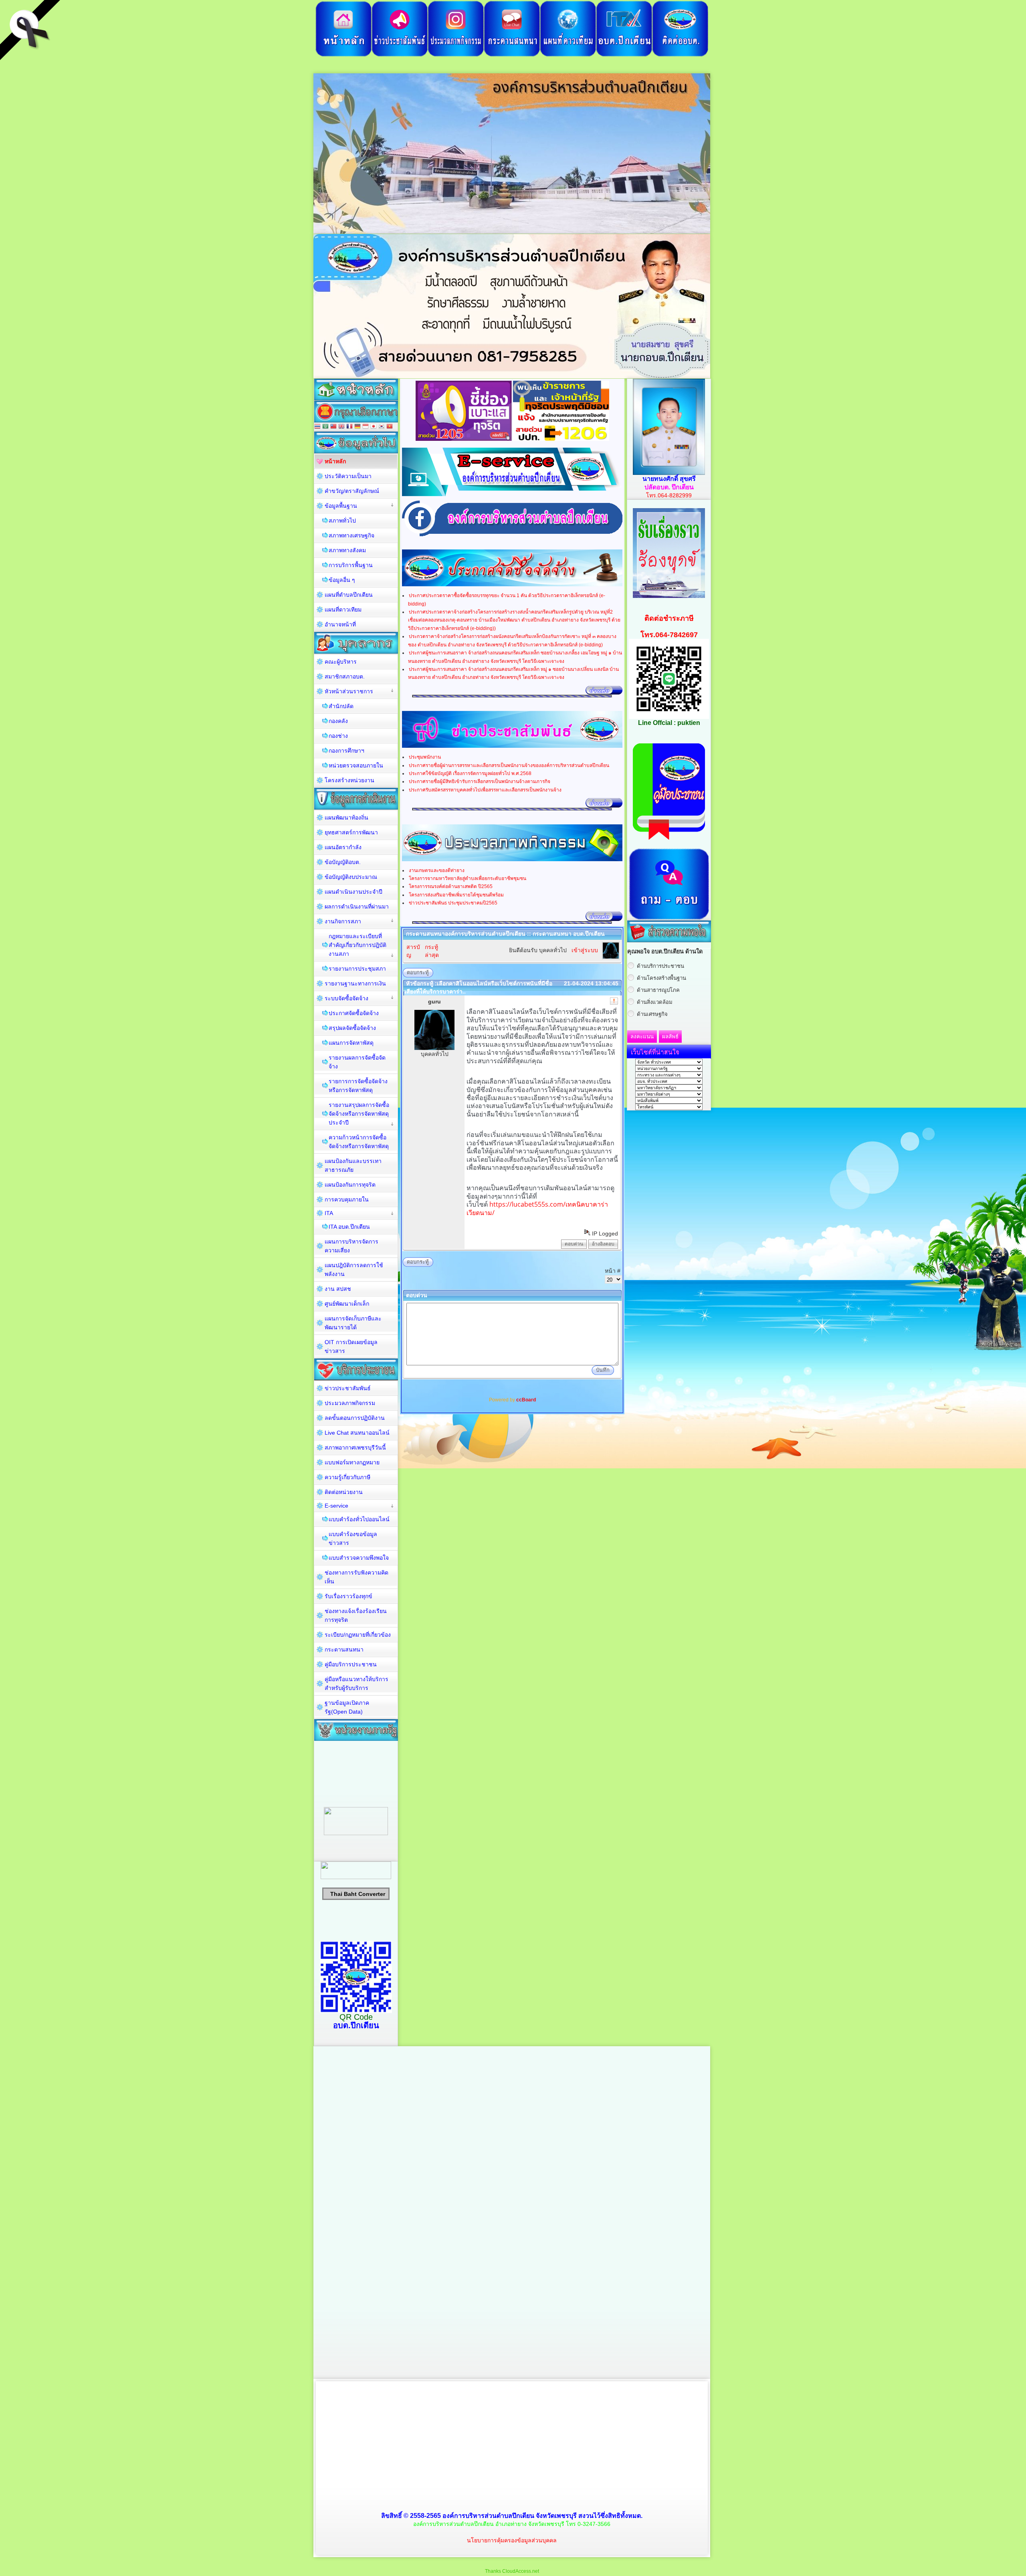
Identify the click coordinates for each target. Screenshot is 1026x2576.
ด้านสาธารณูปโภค (658, 990)
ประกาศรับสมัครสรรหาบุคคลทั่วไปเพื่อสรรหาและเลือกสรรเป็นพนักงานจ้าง (485, 790)
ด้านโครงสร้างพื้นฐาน (661, 978)
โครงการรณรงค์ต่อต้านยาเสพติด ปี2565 (451, 886)
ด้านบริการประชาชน (660, 966)
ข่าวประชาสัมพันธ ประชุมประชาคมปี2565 (453, 903)
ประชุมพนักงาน (425, 757)
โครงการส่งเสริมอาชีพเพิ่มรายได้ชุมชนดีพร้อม (456, 895)
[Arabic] (325, 427)
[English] (341, 427)
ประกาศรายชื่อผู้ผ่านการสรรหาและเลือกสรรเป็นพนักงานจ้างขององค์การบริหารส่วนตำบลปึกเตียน (509, 765)
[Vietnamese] (390, 427)
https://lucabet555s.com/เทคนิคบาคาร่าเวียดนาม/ (537, 1208)
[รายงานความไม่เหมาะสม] (614, 1001)
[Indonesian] (366, 427)
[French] (349, 427)
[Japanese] (374, 427)
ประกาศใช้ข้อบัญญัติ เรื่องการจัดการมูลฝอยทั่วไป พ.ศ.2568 (470, 773)
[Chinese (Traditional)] (333, 427)
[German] (357, 427)
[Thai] (317, 427)
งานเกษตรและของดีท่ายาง (437, 870)
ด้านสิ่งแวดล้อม (655, 1002)
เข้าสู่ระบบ (585, 950)
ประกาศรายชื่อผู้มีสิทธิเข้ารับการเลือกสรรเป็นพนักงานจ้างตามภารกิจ (480, 781)
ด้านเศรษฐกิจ (652, 1014)
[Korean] (382, 427)
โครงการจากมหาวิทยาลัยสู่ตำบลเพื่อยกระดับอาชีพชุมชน (468, 878)
